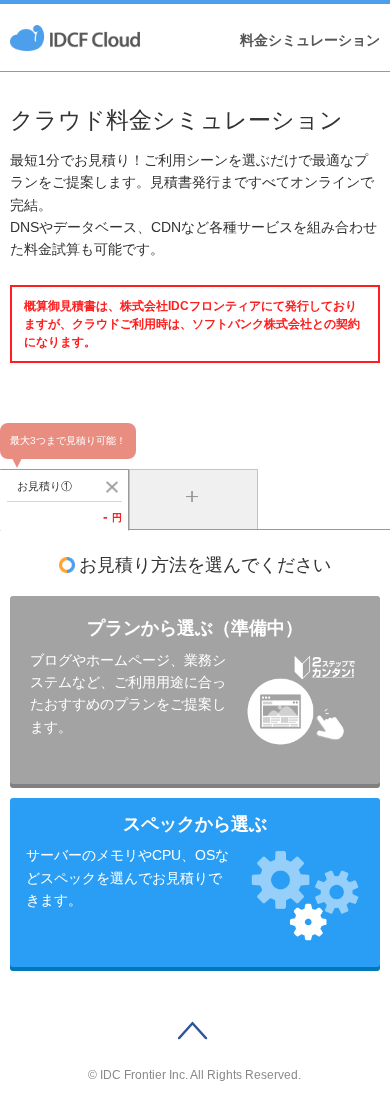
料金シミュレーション (310, 40)
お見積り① (44, 486)
